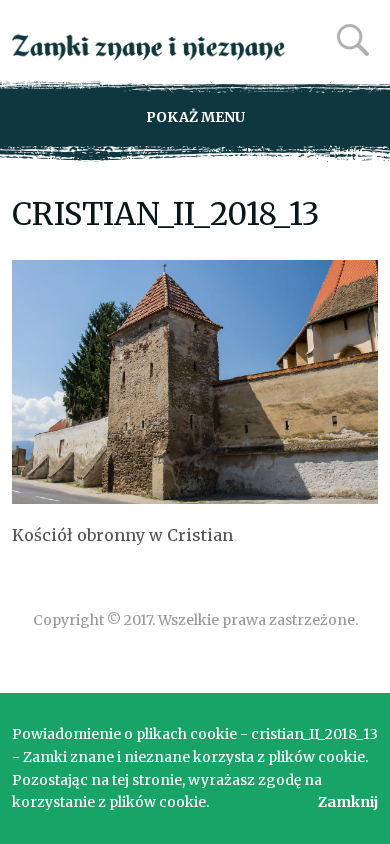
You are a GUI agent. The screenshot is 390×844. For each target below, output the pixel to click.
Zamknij (348, 802)
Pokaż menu (195, 117)
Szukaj (353, 40)
